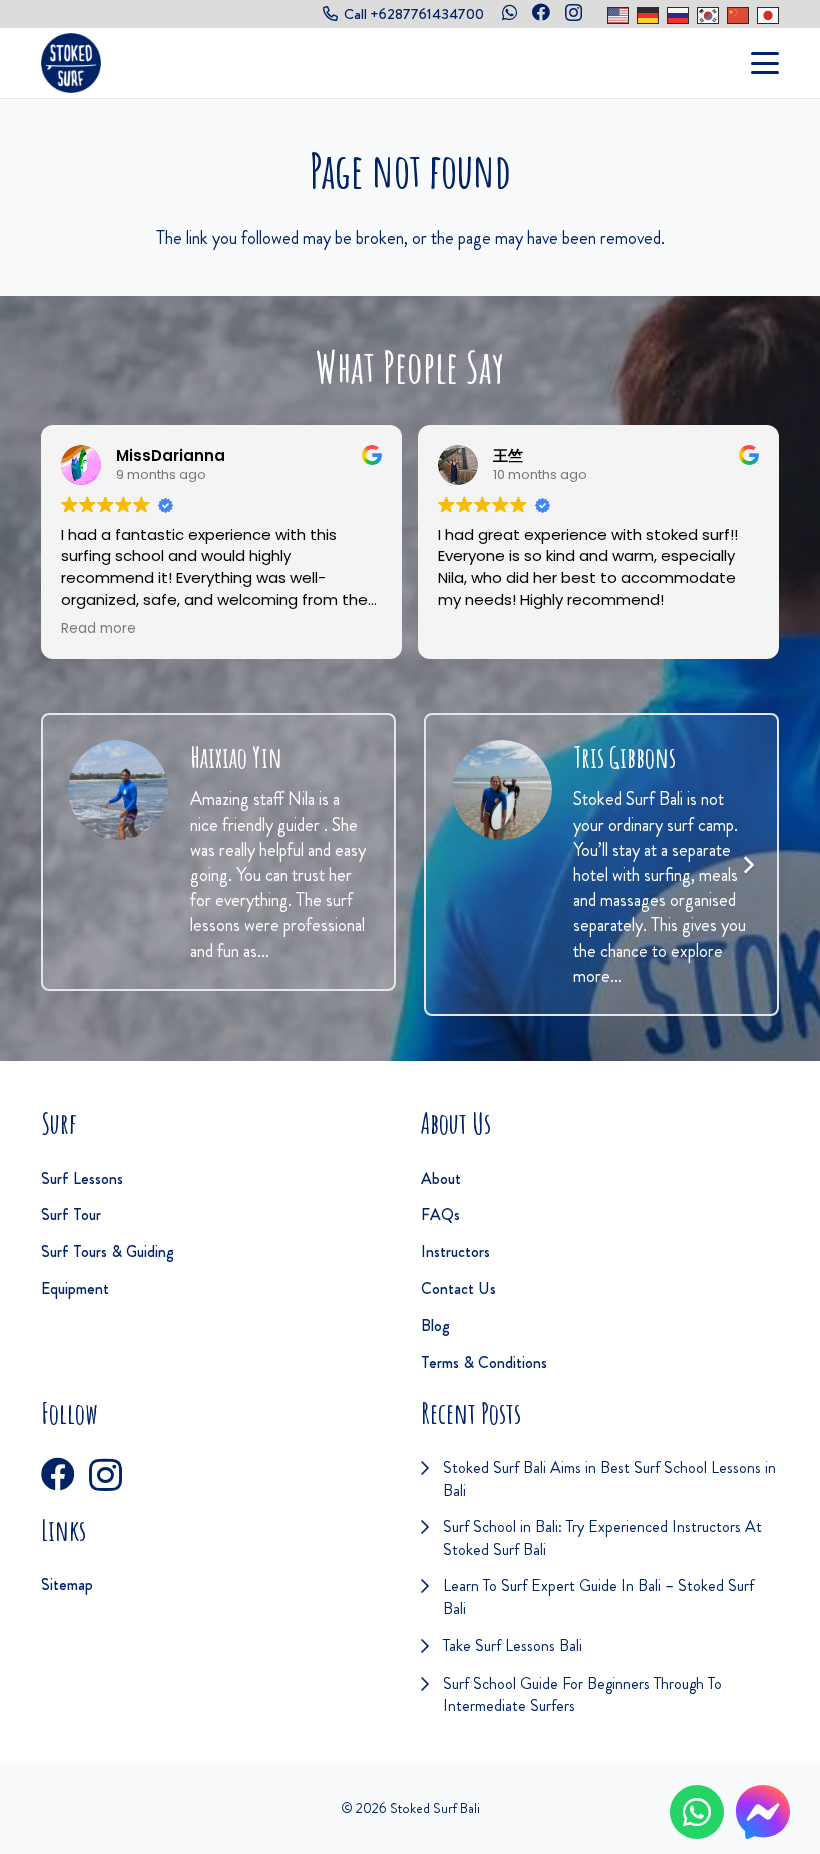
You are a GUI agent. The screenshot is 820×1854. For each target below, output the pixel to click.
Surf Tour (71, 1214)
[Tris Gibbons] (502, 790)
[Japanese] (768, 14)
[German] (648, 14)
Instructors (455, 1251)
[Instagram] (573, 13)
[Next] (747, 864)
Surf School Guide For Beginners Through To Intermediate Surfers (582, 1694)
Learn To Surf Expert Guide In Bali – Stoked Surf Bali (598, 1596)
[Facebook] (541, 12)
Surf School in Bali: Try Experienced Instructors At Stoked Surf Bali (602, 1537)
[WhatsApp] (510, 12)
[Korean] (708, 14)
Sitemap (67, 1584)
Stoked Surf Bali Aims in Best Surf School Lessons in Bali (609, 1478)
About (441, 1178)
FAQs (440, 1214)
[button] (765, 63)
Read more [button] (98, 629)
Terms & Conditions (484, 1362)
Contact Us (458, 1288)
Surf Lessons (82, 1178)
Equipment (75, 1288)
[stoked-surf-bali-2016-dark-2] (71, 63)
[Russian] (678, 14)
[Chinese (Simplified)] (738, 14)
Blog (435, 1325)
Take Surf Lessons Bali (512, 1645)
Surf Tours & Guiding (107, 1251)
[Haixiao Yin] (118, 790)
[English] (618, 14)
